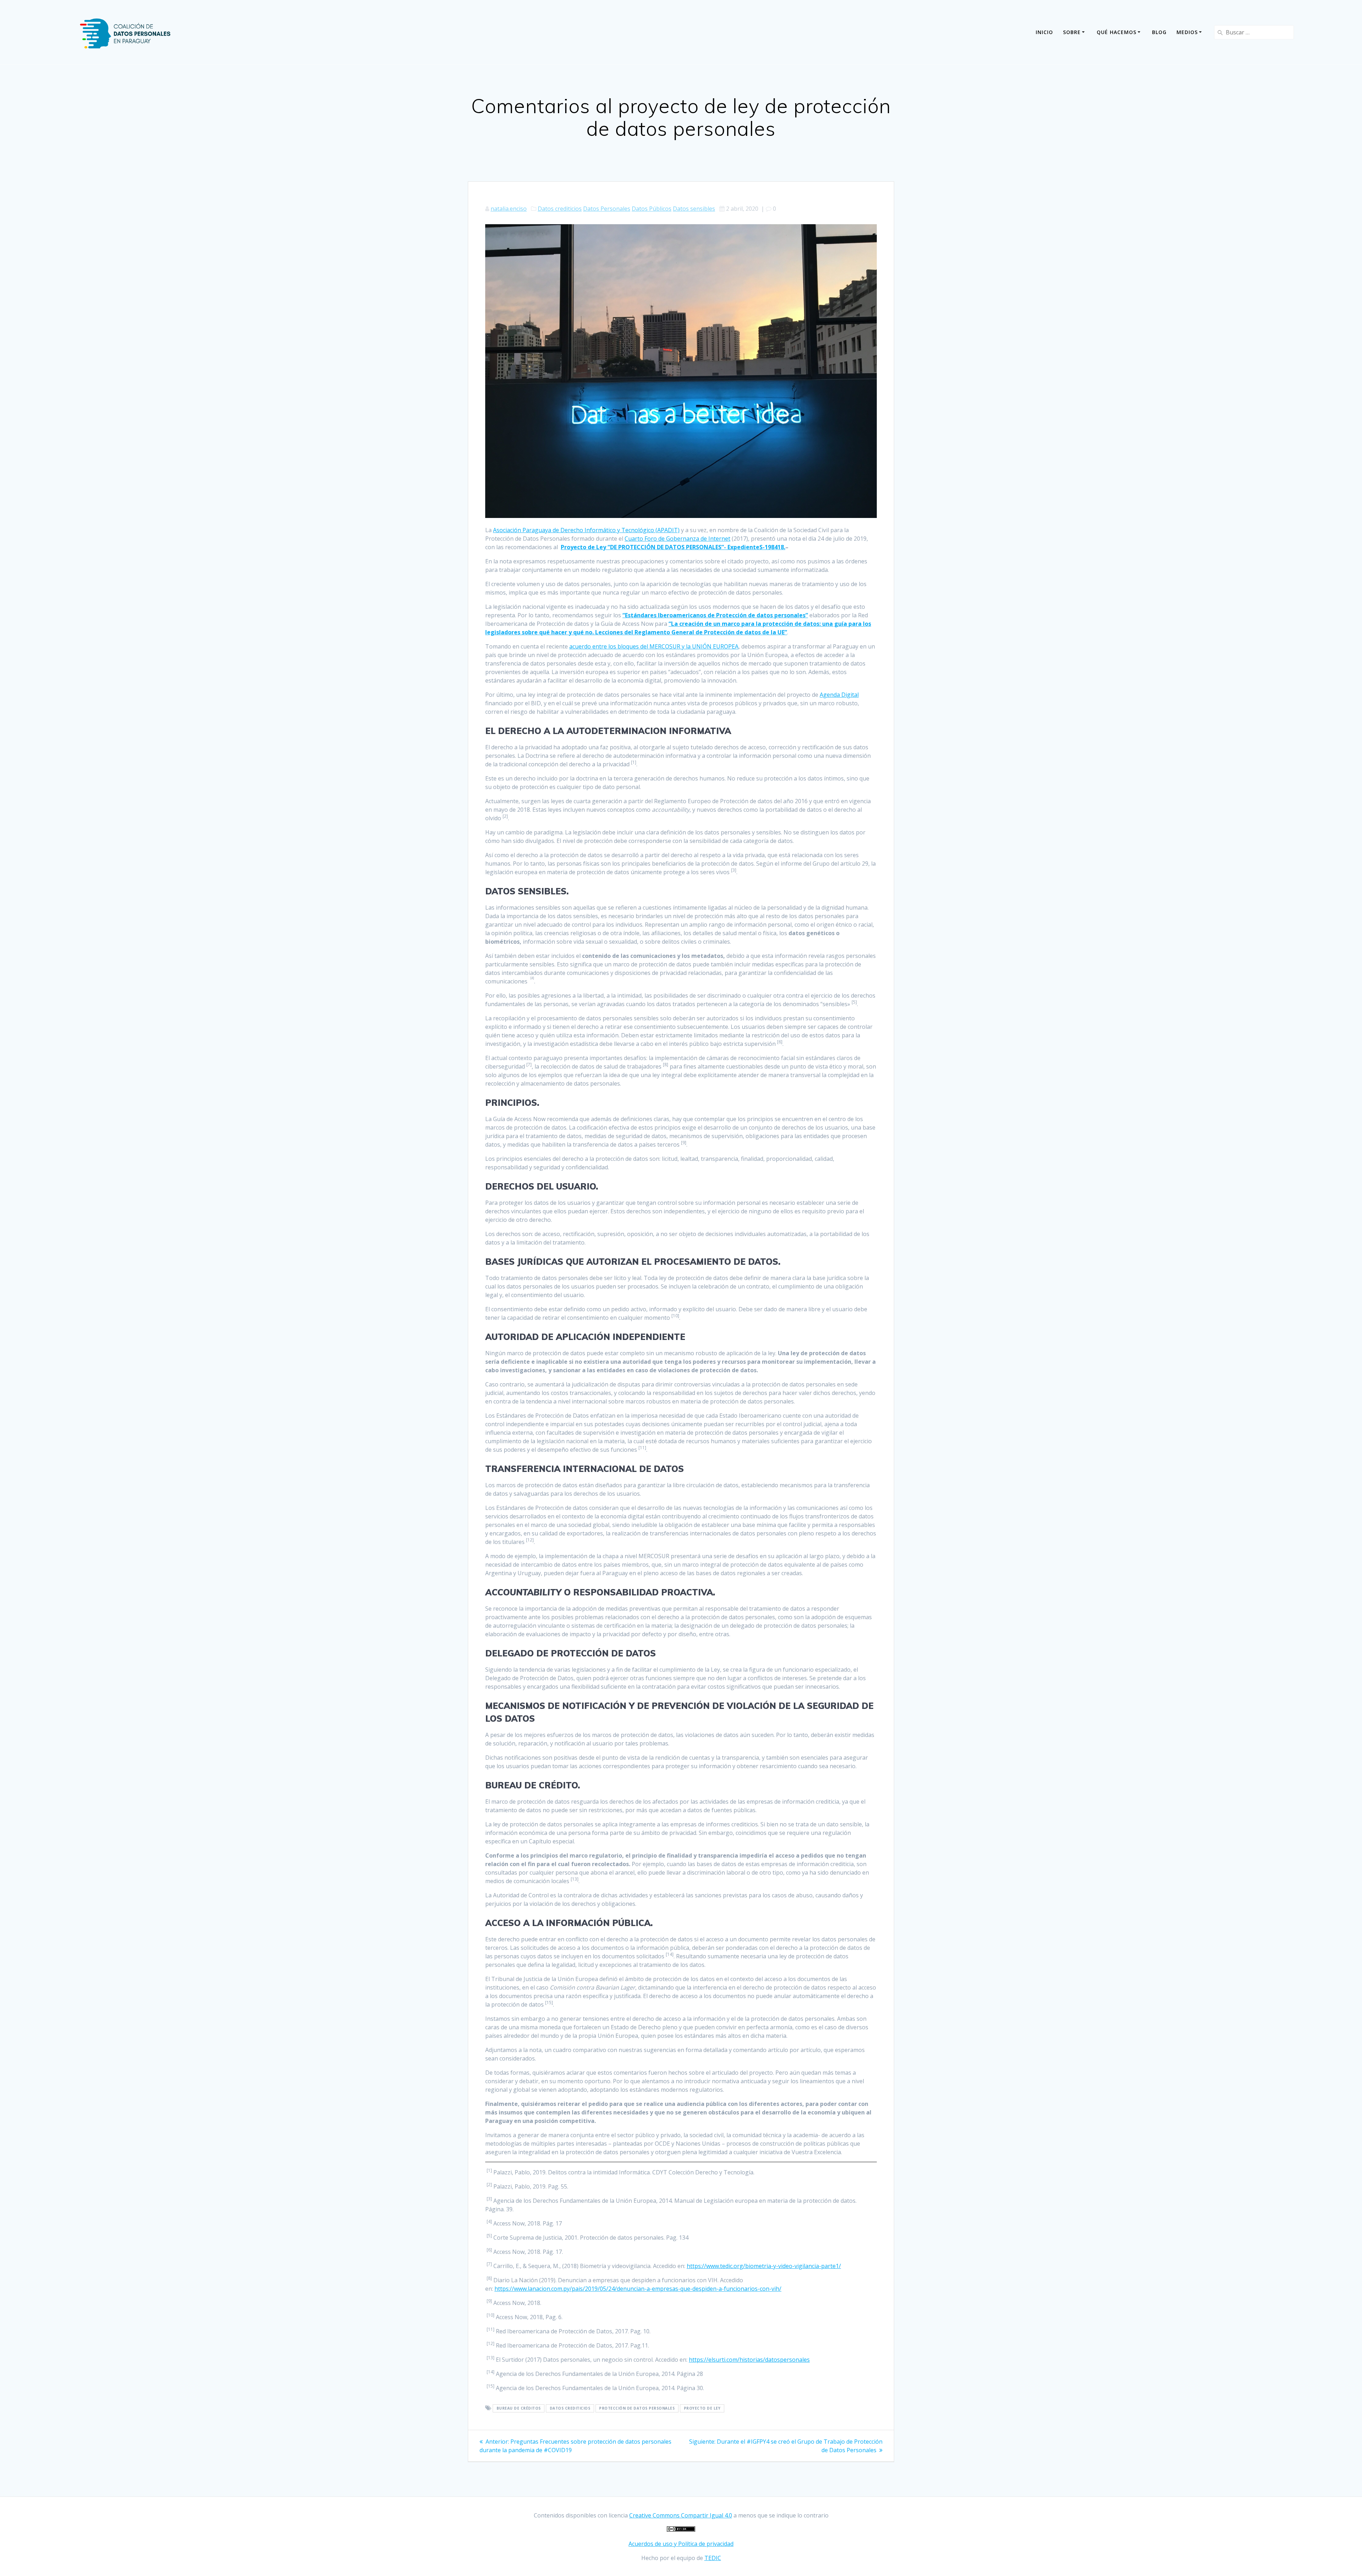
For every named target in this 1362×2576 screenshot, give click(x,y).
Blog (1159, 32)
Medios (1187, 32)
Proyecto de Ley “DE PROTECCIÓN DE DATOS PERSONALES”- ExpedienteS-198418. (673, 547)
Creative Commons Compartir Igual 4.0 (681, 2515)
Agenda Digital (839, 695)
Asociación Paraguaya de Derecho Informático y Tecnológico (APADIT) (586, 530)
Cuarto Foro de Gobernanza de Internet (677, 539)
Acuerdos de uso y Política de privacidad (681, 2544)
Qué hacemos (1117, 32)
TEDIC (713, 2558)
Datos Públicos (652, 209)
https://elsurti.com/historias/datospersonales (749, 2360)
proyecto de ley (702, 2409)
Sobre (1072, 32)
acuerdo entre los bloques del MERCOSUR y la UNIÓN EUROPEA (654, 646)
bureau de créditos (519, 2409)
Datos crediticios (560, 209)
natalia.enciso (509, 209)
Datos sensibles (694, 209)
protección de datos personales (637, 2409)
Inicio (1044, 32)
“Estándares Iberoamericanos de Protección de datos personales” (715, 615)
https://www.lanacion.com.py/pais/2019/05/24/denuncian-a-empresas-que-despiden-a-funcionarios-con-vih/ (638, 2289)
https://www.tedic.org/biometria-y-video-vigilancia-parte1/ (764, 2266)
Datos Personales (607, 209)
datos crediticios (570, 2409)
